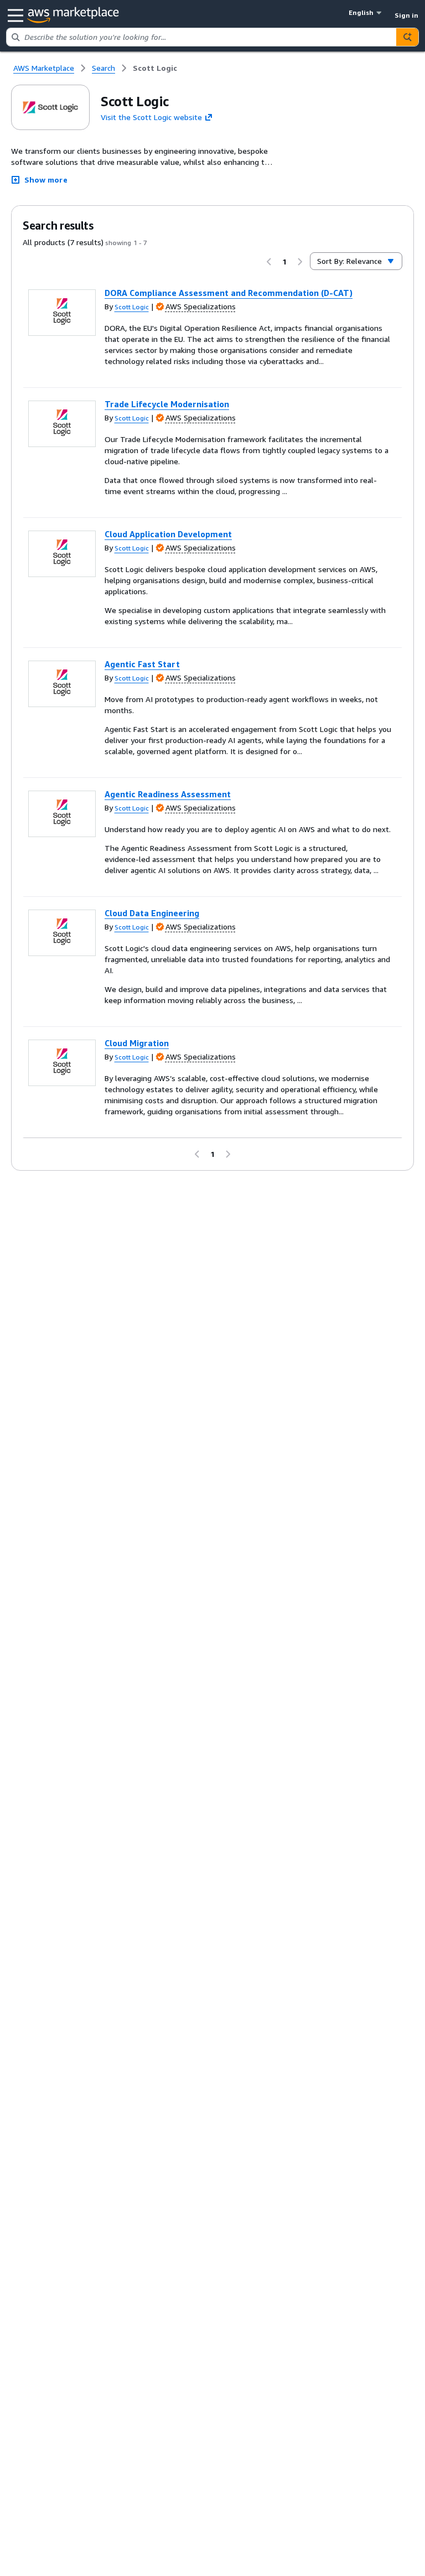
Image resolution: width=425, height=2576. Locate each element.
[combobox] (201, 37)
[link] (155, 68)
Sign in (406, 15)
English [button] (361, 12)
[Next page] (300, 262)
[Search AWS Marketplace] (407, 37)
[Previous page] (269, 262)
